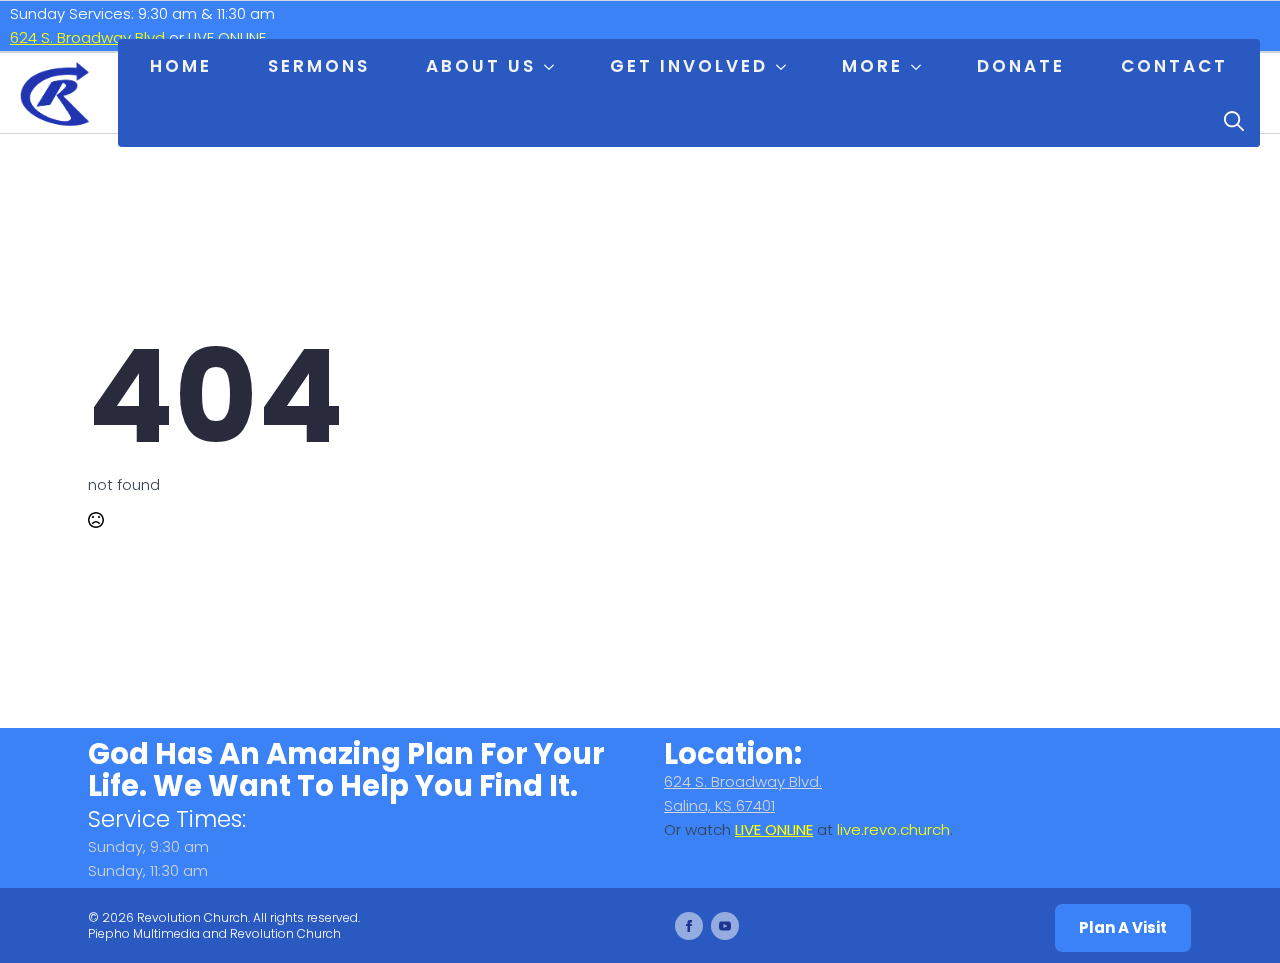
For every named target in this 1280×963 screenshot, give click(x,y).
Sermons (319, 66)
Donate (1021, 66)
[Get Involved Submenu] (785, 67)
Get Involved (689, 66)
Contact (1174, 66)
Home (181, 66)
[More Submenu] (920, 67)
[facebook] (689, 926)
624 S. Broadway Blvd (87, 37)
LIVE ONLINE (227, 37)
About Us (481, 66)
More (872, 66)
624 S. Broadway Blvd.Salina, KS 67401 (743, 793)
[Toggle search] (1234, 121)
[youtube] (725, 926)
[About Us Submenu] (553, 67)
